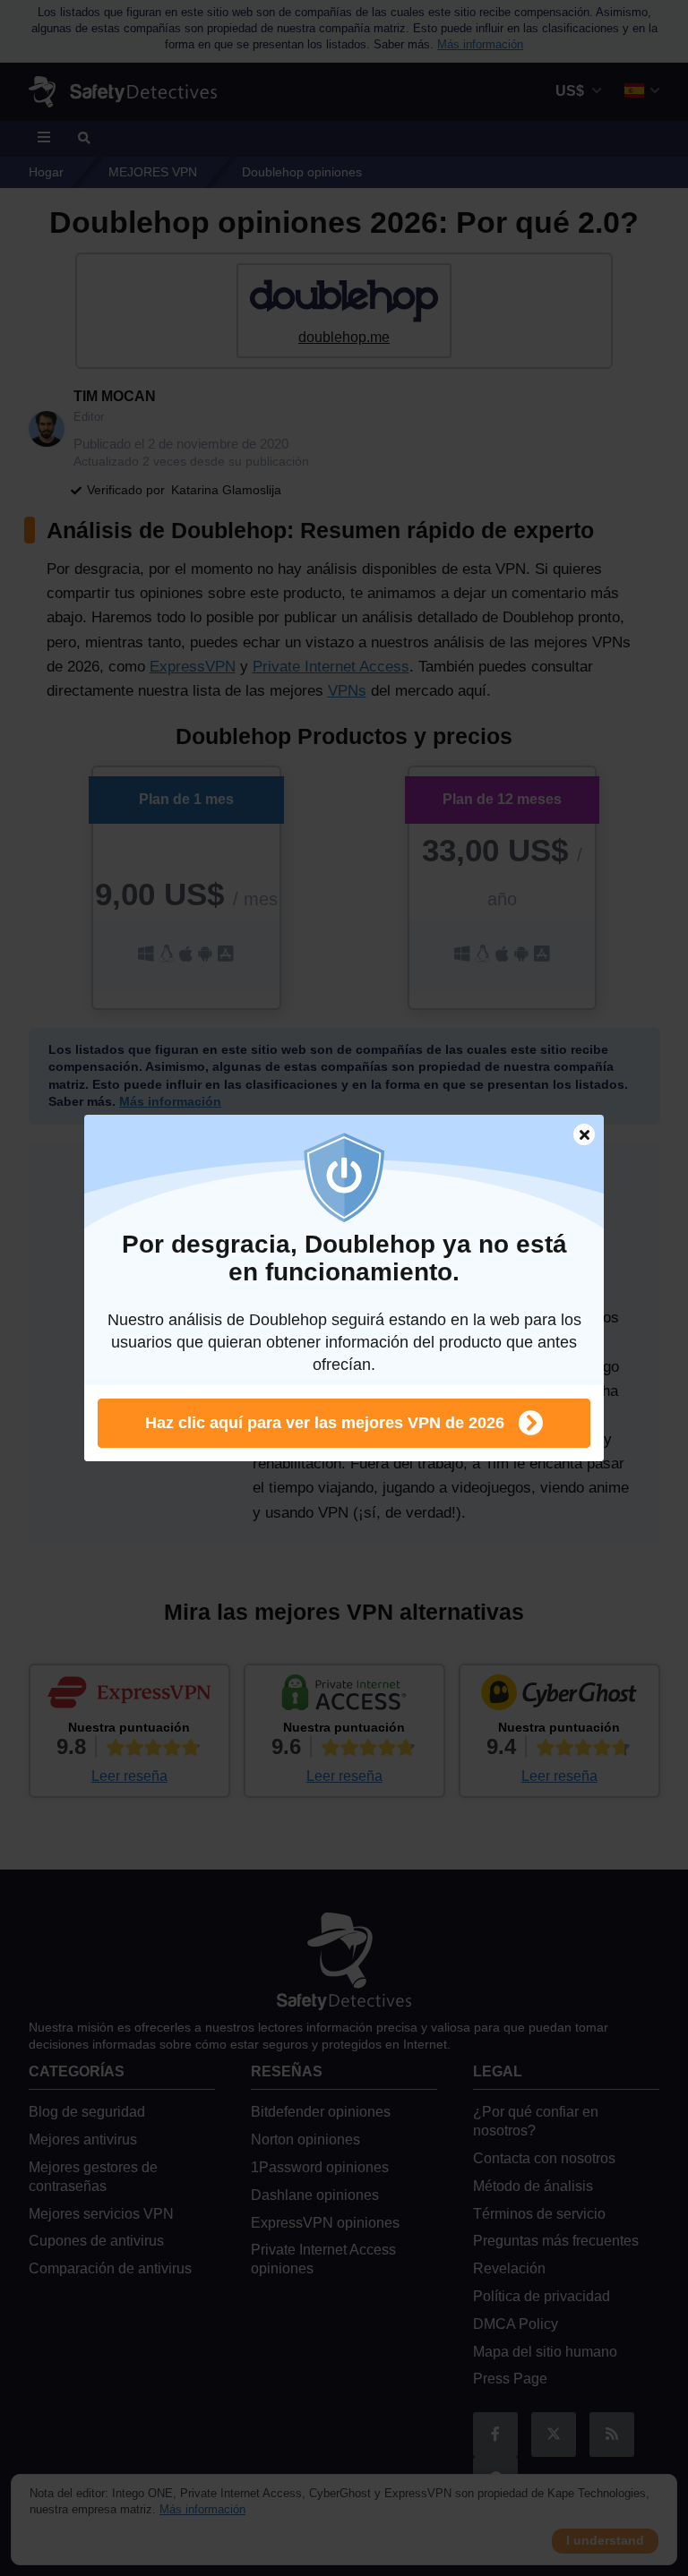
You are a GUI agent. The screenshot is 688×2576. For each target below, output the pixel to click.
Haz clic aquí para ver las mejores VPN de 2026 (325, 1423)
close (576, 1137)
